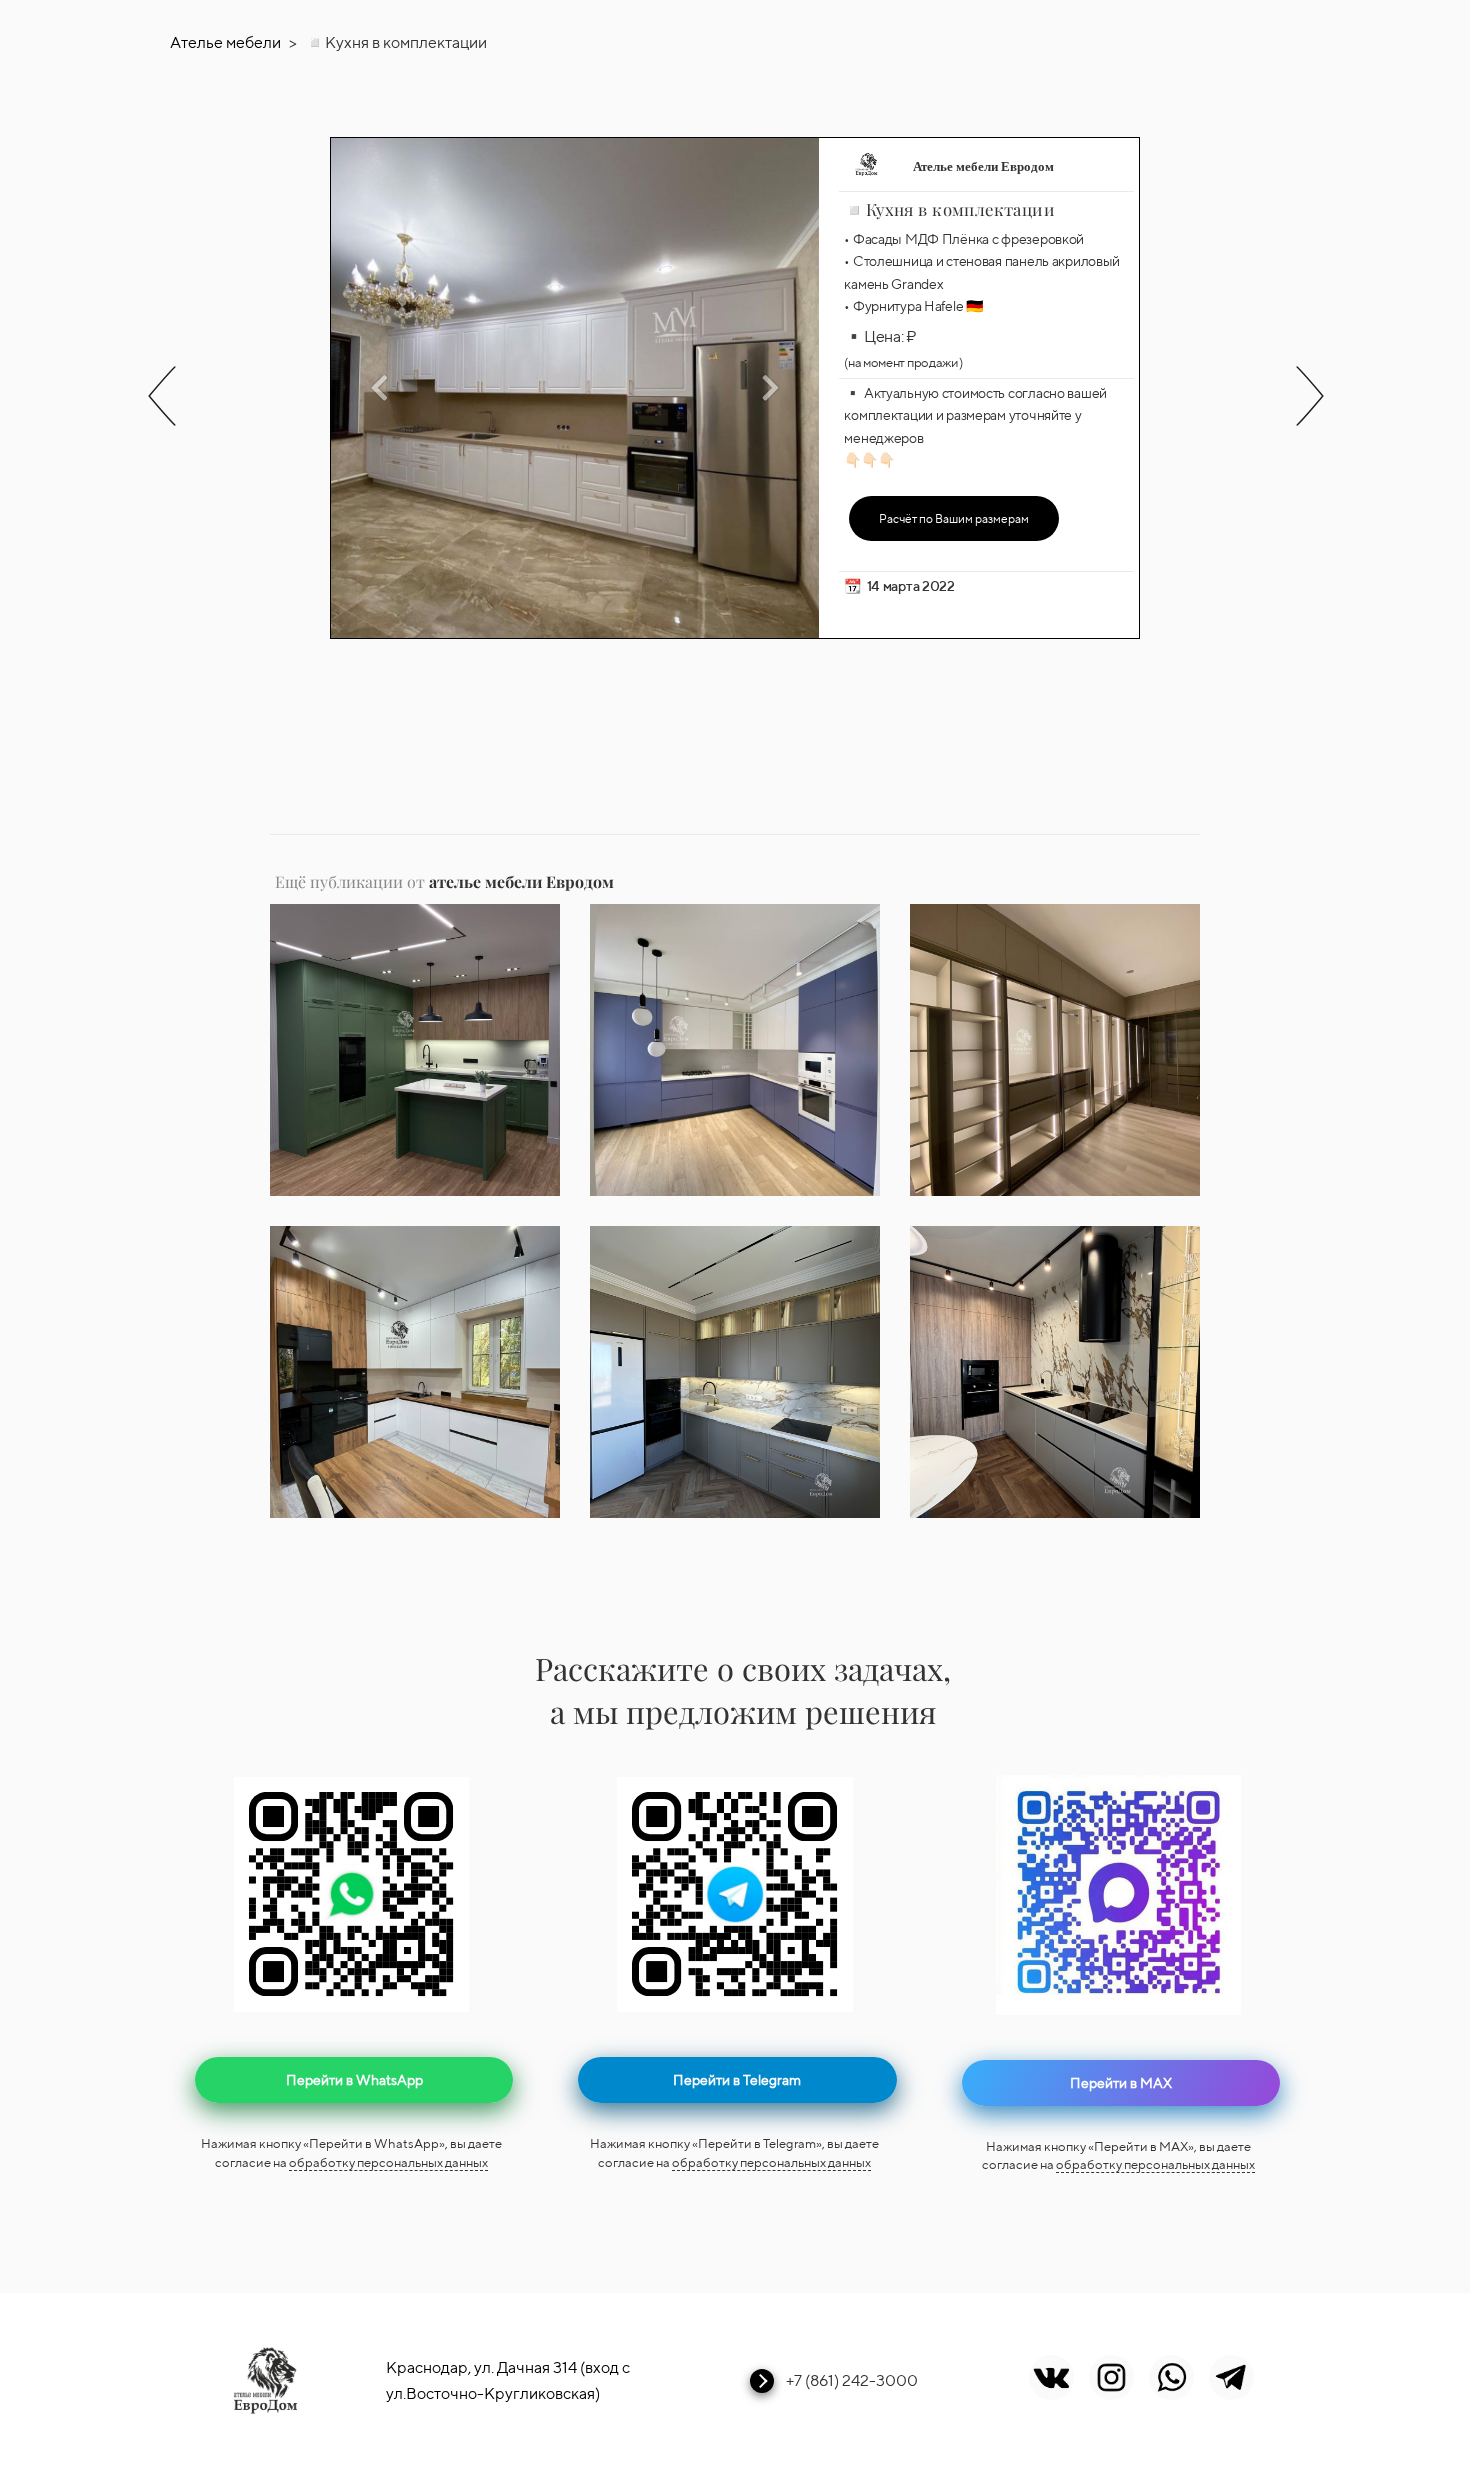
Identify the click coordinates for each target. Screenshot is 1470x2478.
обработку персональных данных (388, 2162)
